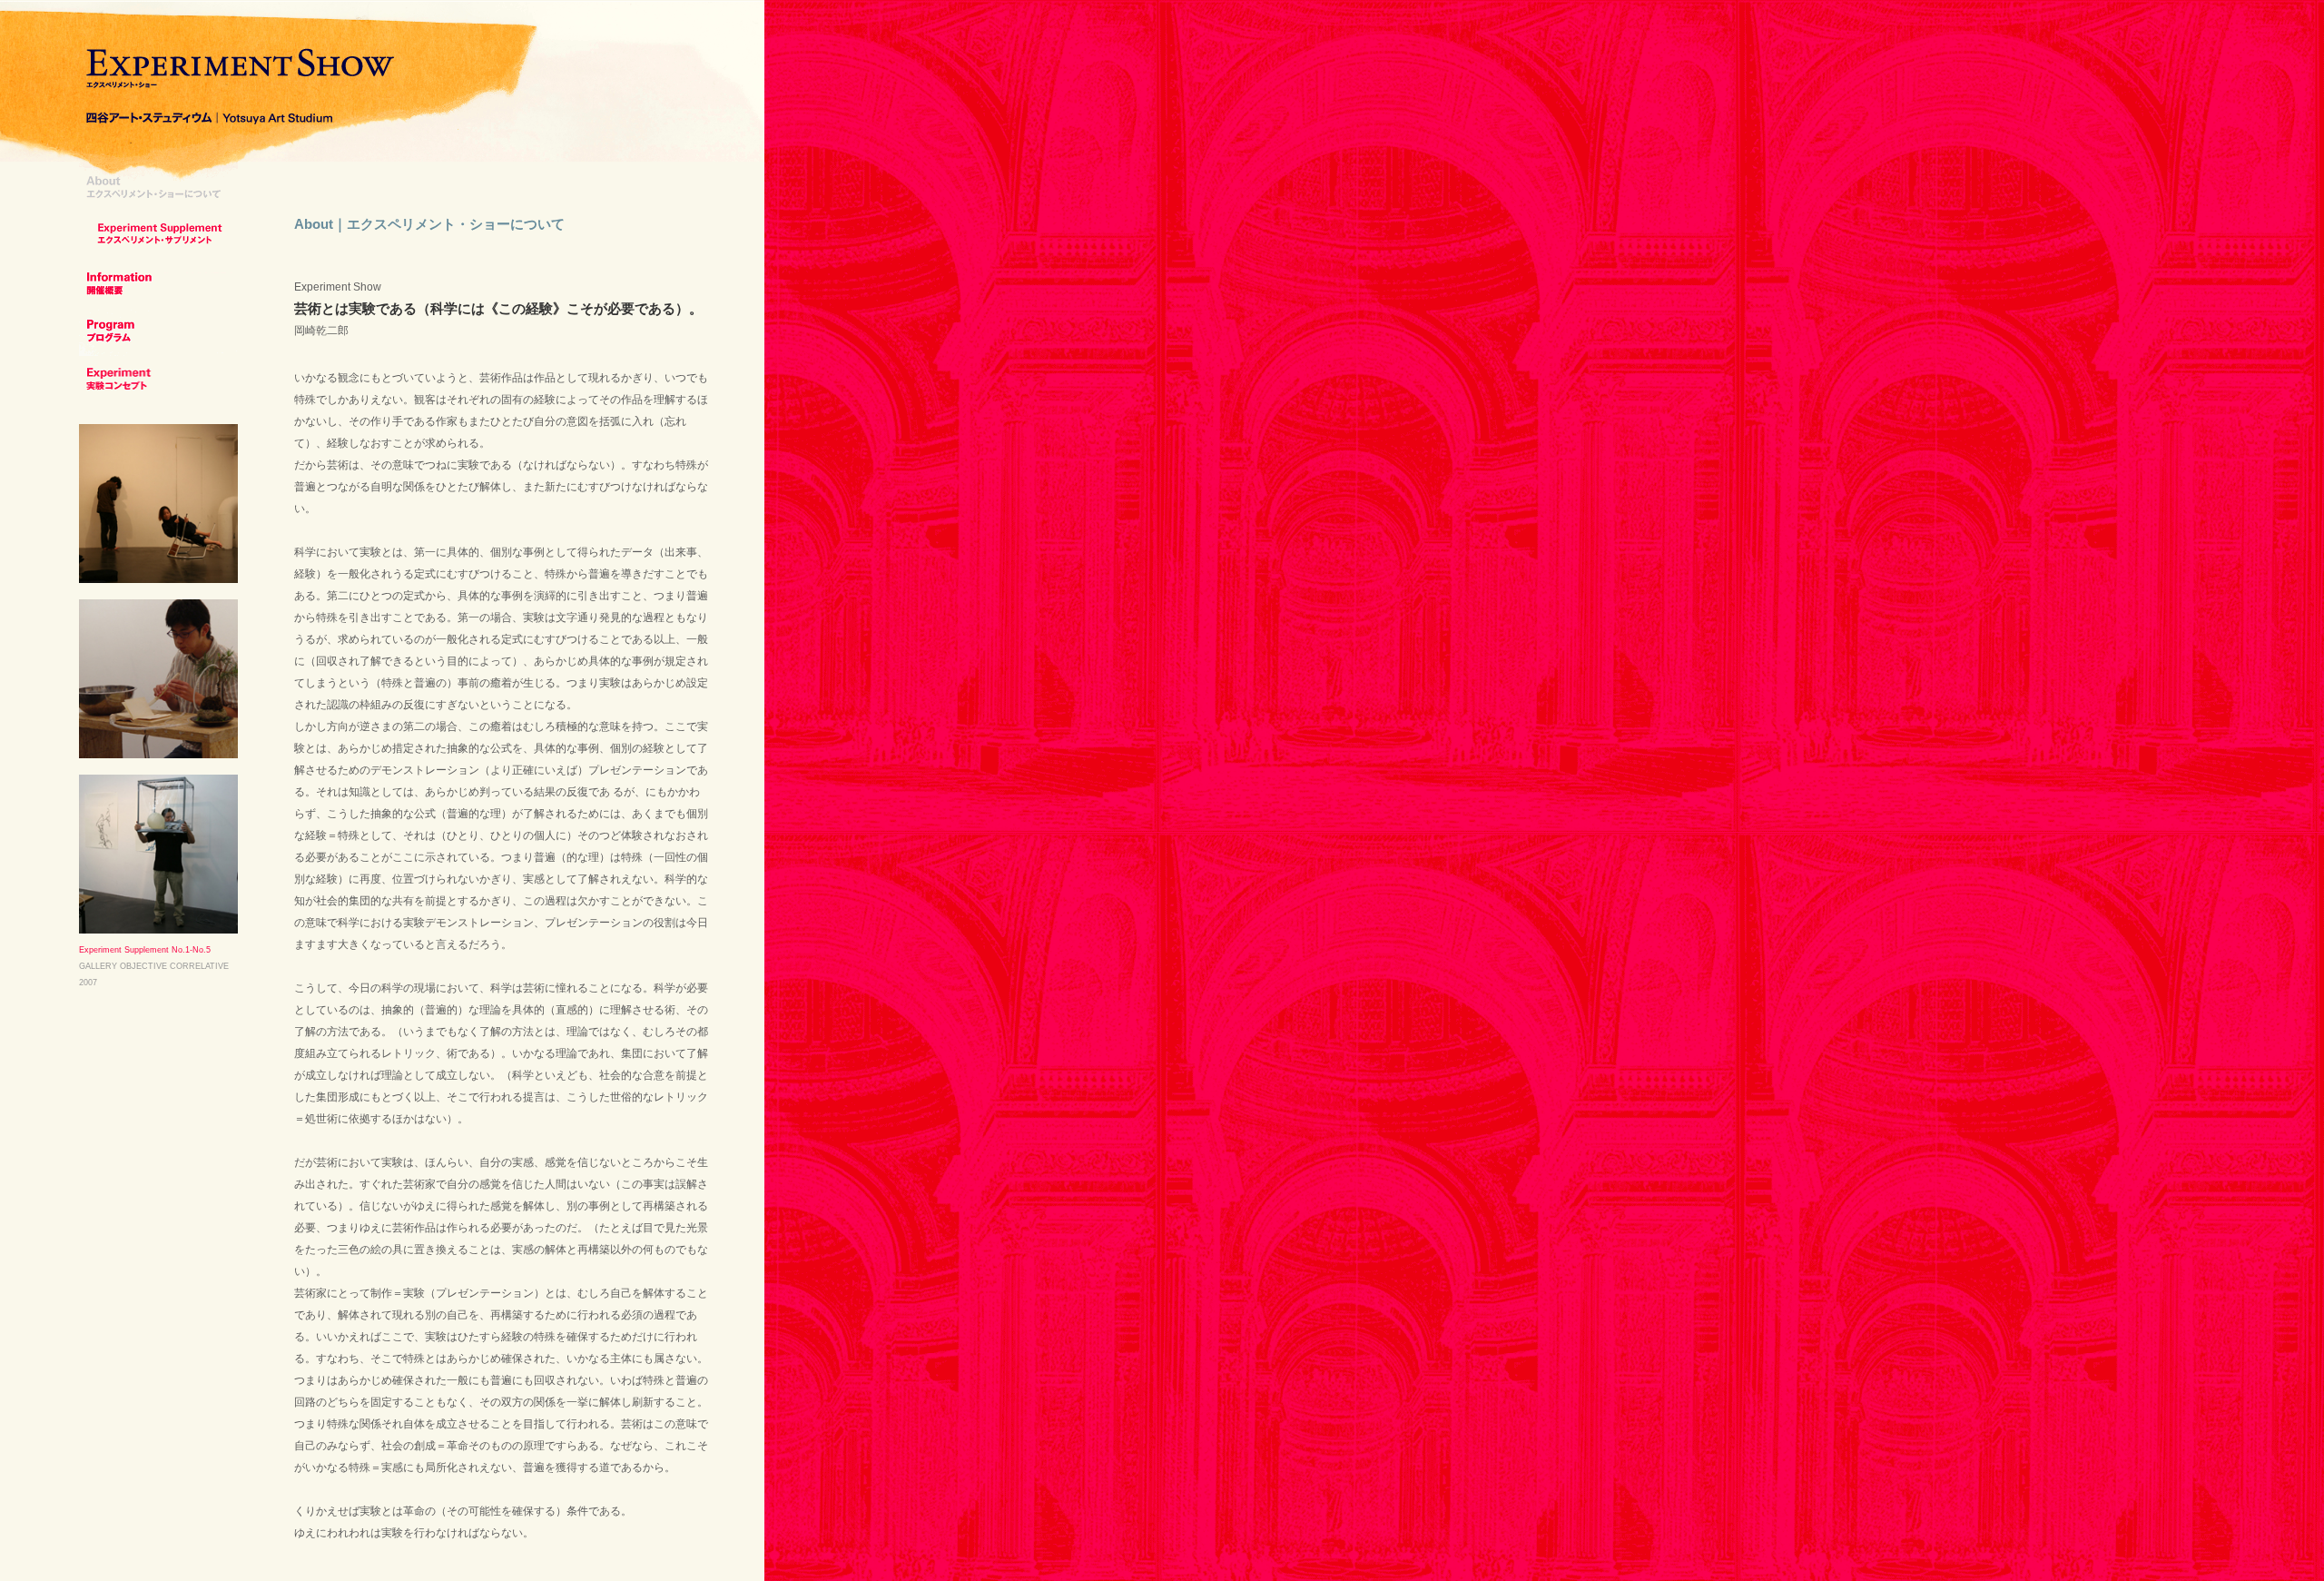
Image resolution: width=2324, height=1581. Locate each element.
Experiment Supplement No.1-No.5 (145, 950)
